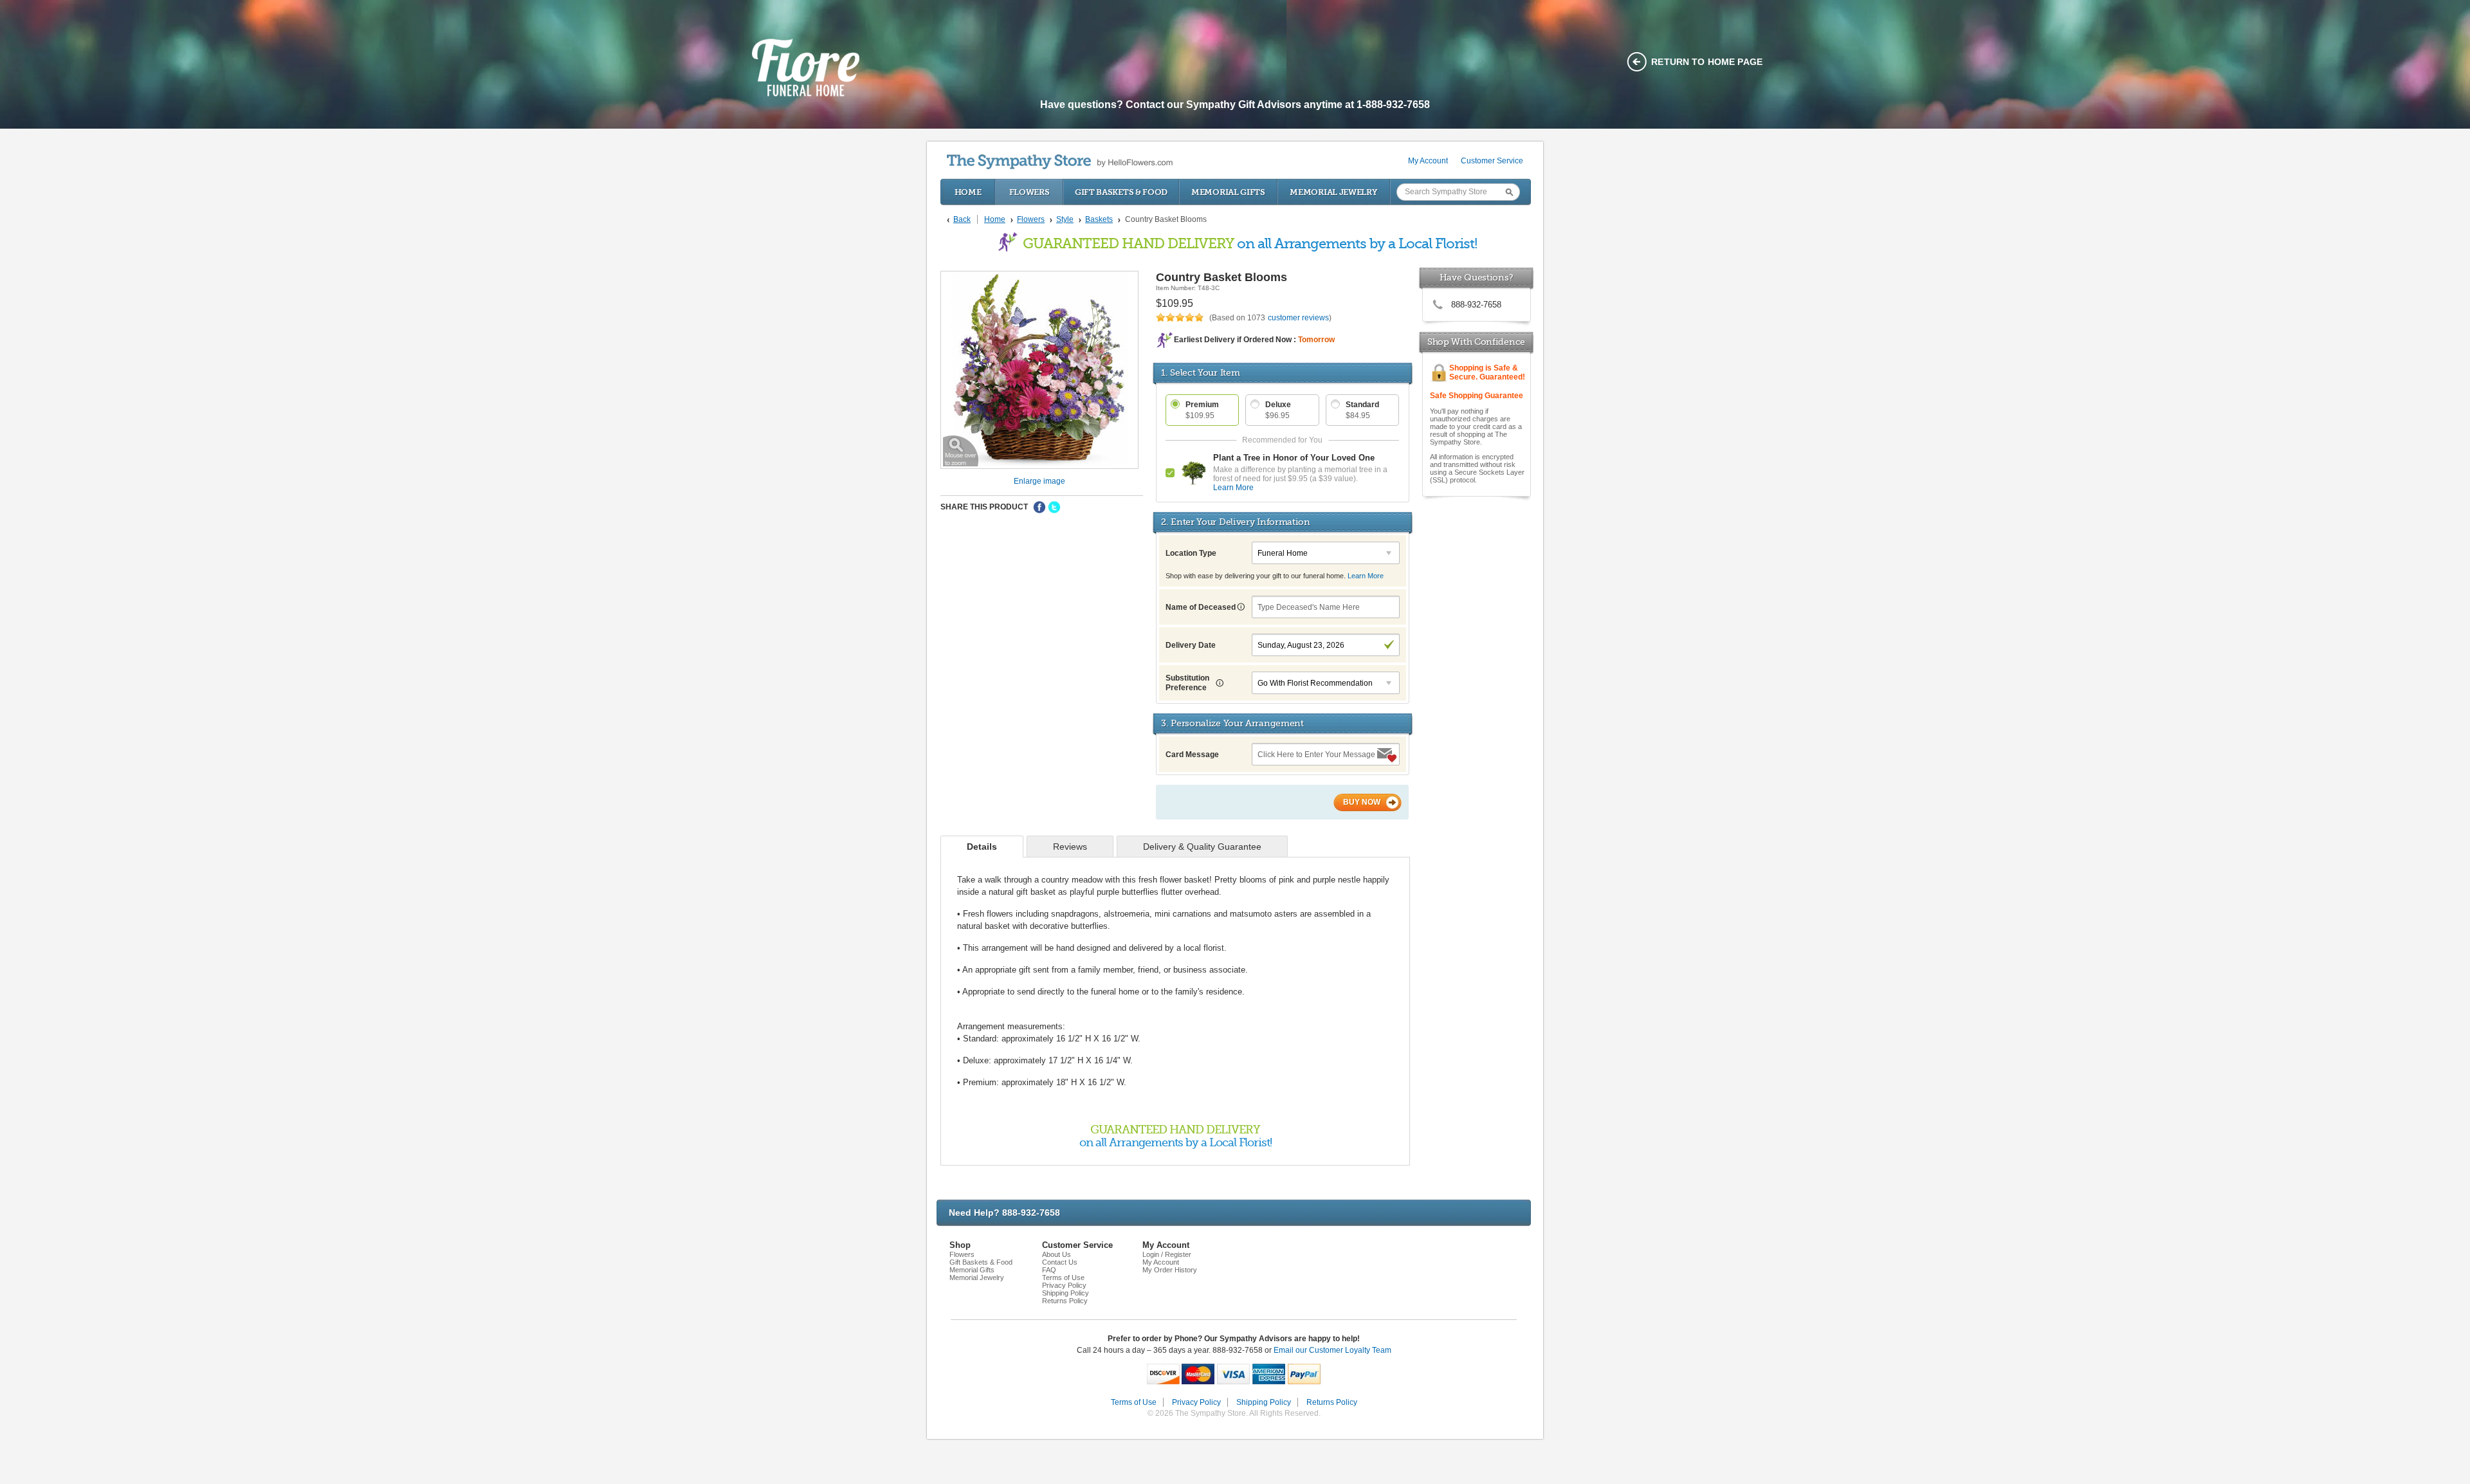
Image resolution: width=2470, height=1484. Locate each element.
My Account (1428, 161)
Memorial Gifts (1228, 192)
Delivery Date (1191, 645)
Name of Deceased (1202, 607)
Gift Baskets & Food (1121, 192)
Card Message (1192, 755)
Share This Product (984, 507)
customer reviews (1298, 318)
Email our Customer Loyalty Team (1332, 1350)
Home (968, 192)
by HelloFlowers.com (1060, 162)
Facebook (1039, 508)
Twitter (1054, 508)
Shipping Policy (1066, 1293)
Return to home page (1707, 62)
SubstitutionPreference (1187, 683)
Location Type (1191, 553)
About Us (1057, 1254)
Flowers (1029, 192)
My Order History (1170, 1270)
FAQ (1049, 1270)
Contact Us (1060, 1262)
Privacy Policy (1064, 1285)
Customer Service (1492, 161)
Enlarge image (1039, 481)
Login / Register (1167, 1254)
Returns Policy (1065, 1301)
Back (962, 219)
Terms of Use (1063, 1278)
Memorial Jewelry (1333, 192)
